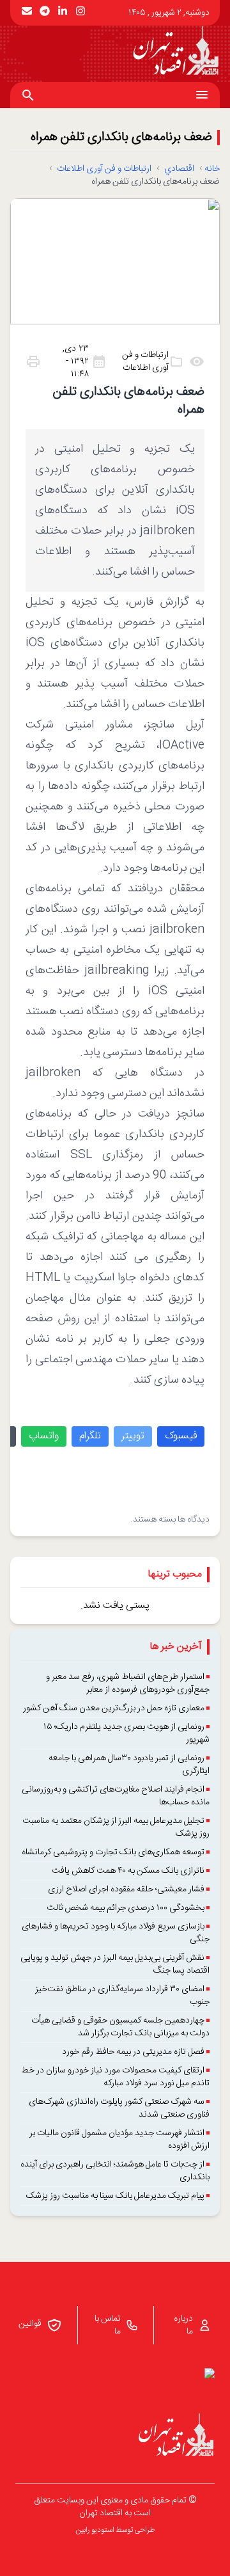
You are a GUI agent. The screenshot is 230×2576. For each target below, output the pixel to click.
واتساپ (44, 1436)
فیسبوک (181, 1436)
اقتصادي (179, 169)
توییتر (133, 1436)
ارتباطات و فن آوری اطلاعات (104, 169)
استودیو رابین (95, 2530)
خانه (212, 169)
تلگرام (90, 1436)
